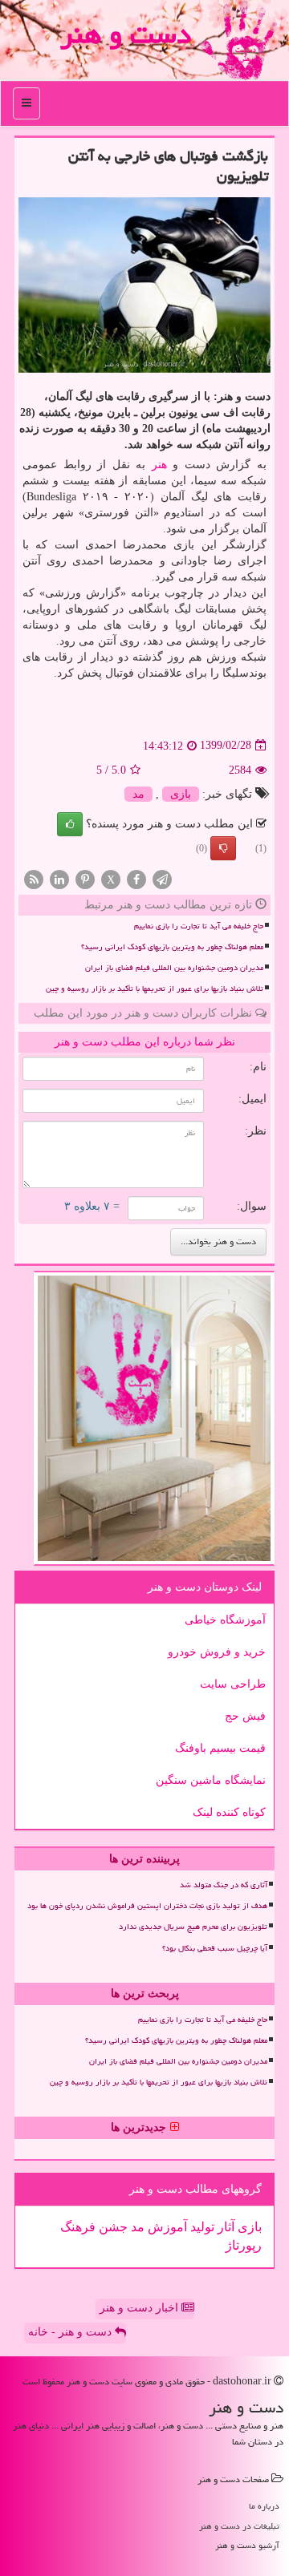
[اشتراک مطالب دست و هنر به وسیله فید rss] (34, 878)
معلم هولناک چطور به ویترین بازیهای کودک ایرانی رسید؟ (172, 947)
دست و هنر (126, 34)
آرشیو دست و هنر (247, 2545)
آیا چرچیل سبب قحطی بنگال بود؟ (215, 1948)
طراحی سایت (233, 1684)
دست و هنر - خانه (71, 2332)
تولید (201, 2227)
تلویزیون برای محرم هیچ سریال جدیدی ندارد (193, 1927)
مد (138, 794)
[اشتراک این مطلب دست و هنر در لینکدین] (59, 878)
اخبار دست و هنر (140, 2308)
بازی (181, 794)
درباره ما (264, 2506)
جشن (112, 2227)
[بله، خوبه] (70, 824)
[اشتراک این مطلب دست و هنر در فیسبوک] (136, 878)
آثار (224, 2227)
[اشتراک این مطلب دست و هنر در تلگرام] (162, 878)
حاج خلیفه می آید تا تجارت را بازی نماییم (199, 926)
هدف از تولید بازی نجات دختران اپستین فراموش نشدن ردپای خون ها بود (147, 1906)
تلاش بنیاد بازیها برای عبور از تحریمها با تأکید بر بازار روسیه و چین (155, 989)
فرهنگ (78, 2227)
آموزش (166, 2227)
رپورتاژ (244, 2245)
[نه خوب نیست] (223, 848)
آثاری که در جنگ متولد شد (224, 1885)
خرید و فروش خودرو (217, 1652)
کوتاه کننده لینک (229, 1812)
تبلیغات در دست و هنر (239, 2526)
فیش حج (245, 1716)
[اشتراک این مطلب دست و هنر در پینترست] (85, 878)
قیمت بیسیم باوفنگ (220, 1748)
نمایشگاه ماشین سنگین (211, 1780)
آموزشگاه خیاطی (225, 1620)
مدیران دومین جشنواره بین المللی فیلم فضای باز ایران (174, 968)
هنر (159, 465)
